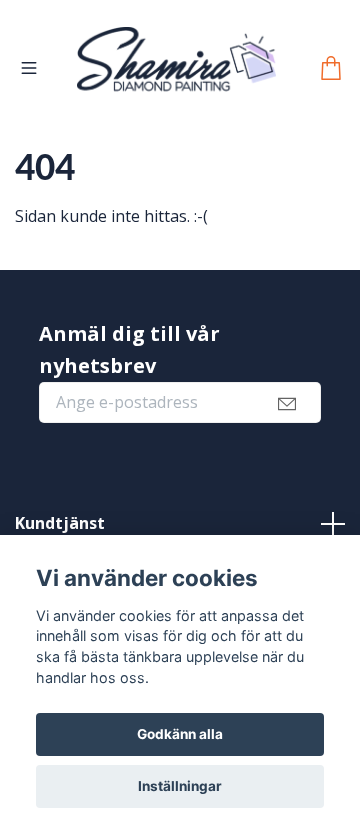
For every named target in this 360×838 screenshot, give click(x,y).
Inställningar (180, 786)
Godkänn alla (180, 734)
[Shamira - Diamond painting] (208, 84)
